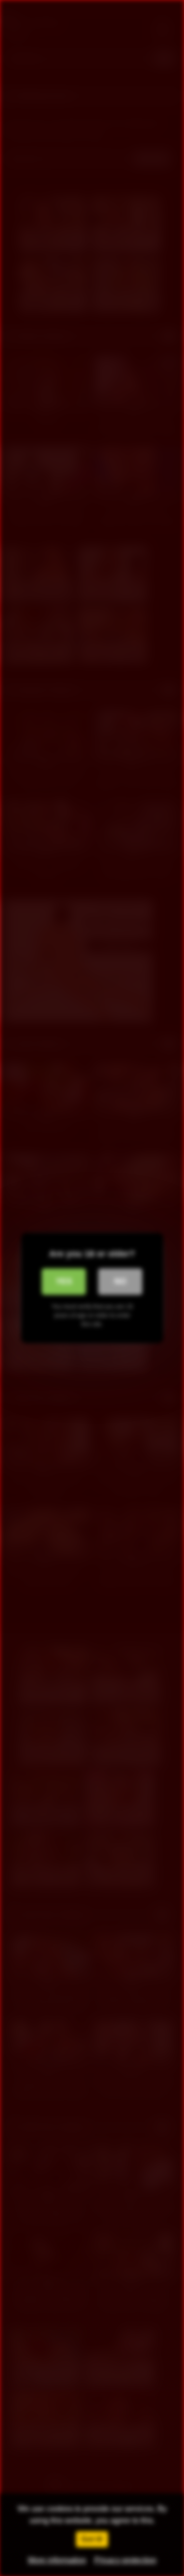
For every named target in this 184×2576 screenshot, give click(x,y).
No (120, 1281)
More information (57, 2560)
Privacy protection (125, 2560)
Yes (64, 1281)
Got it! (92, 2539)
